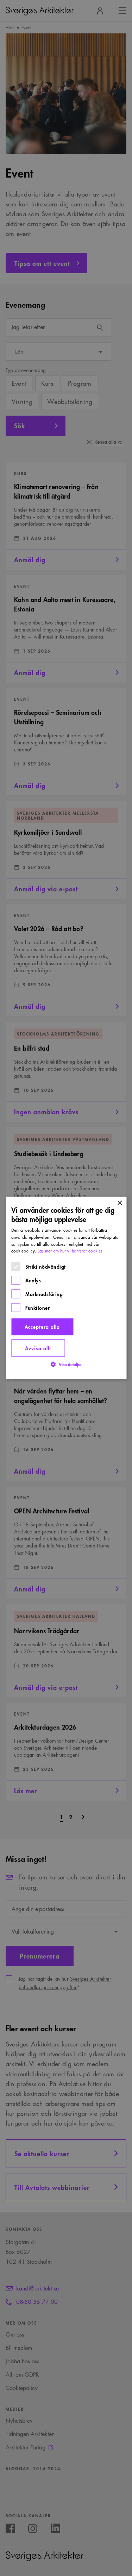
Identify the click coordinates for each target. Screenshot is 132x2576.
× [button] (120, 1203)
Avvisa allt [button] (38, 1348)
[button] (66, 1364)
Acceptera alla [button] (42, 1327)
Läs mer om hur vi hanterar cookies (70, 1251)
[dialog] (66, 1288)
